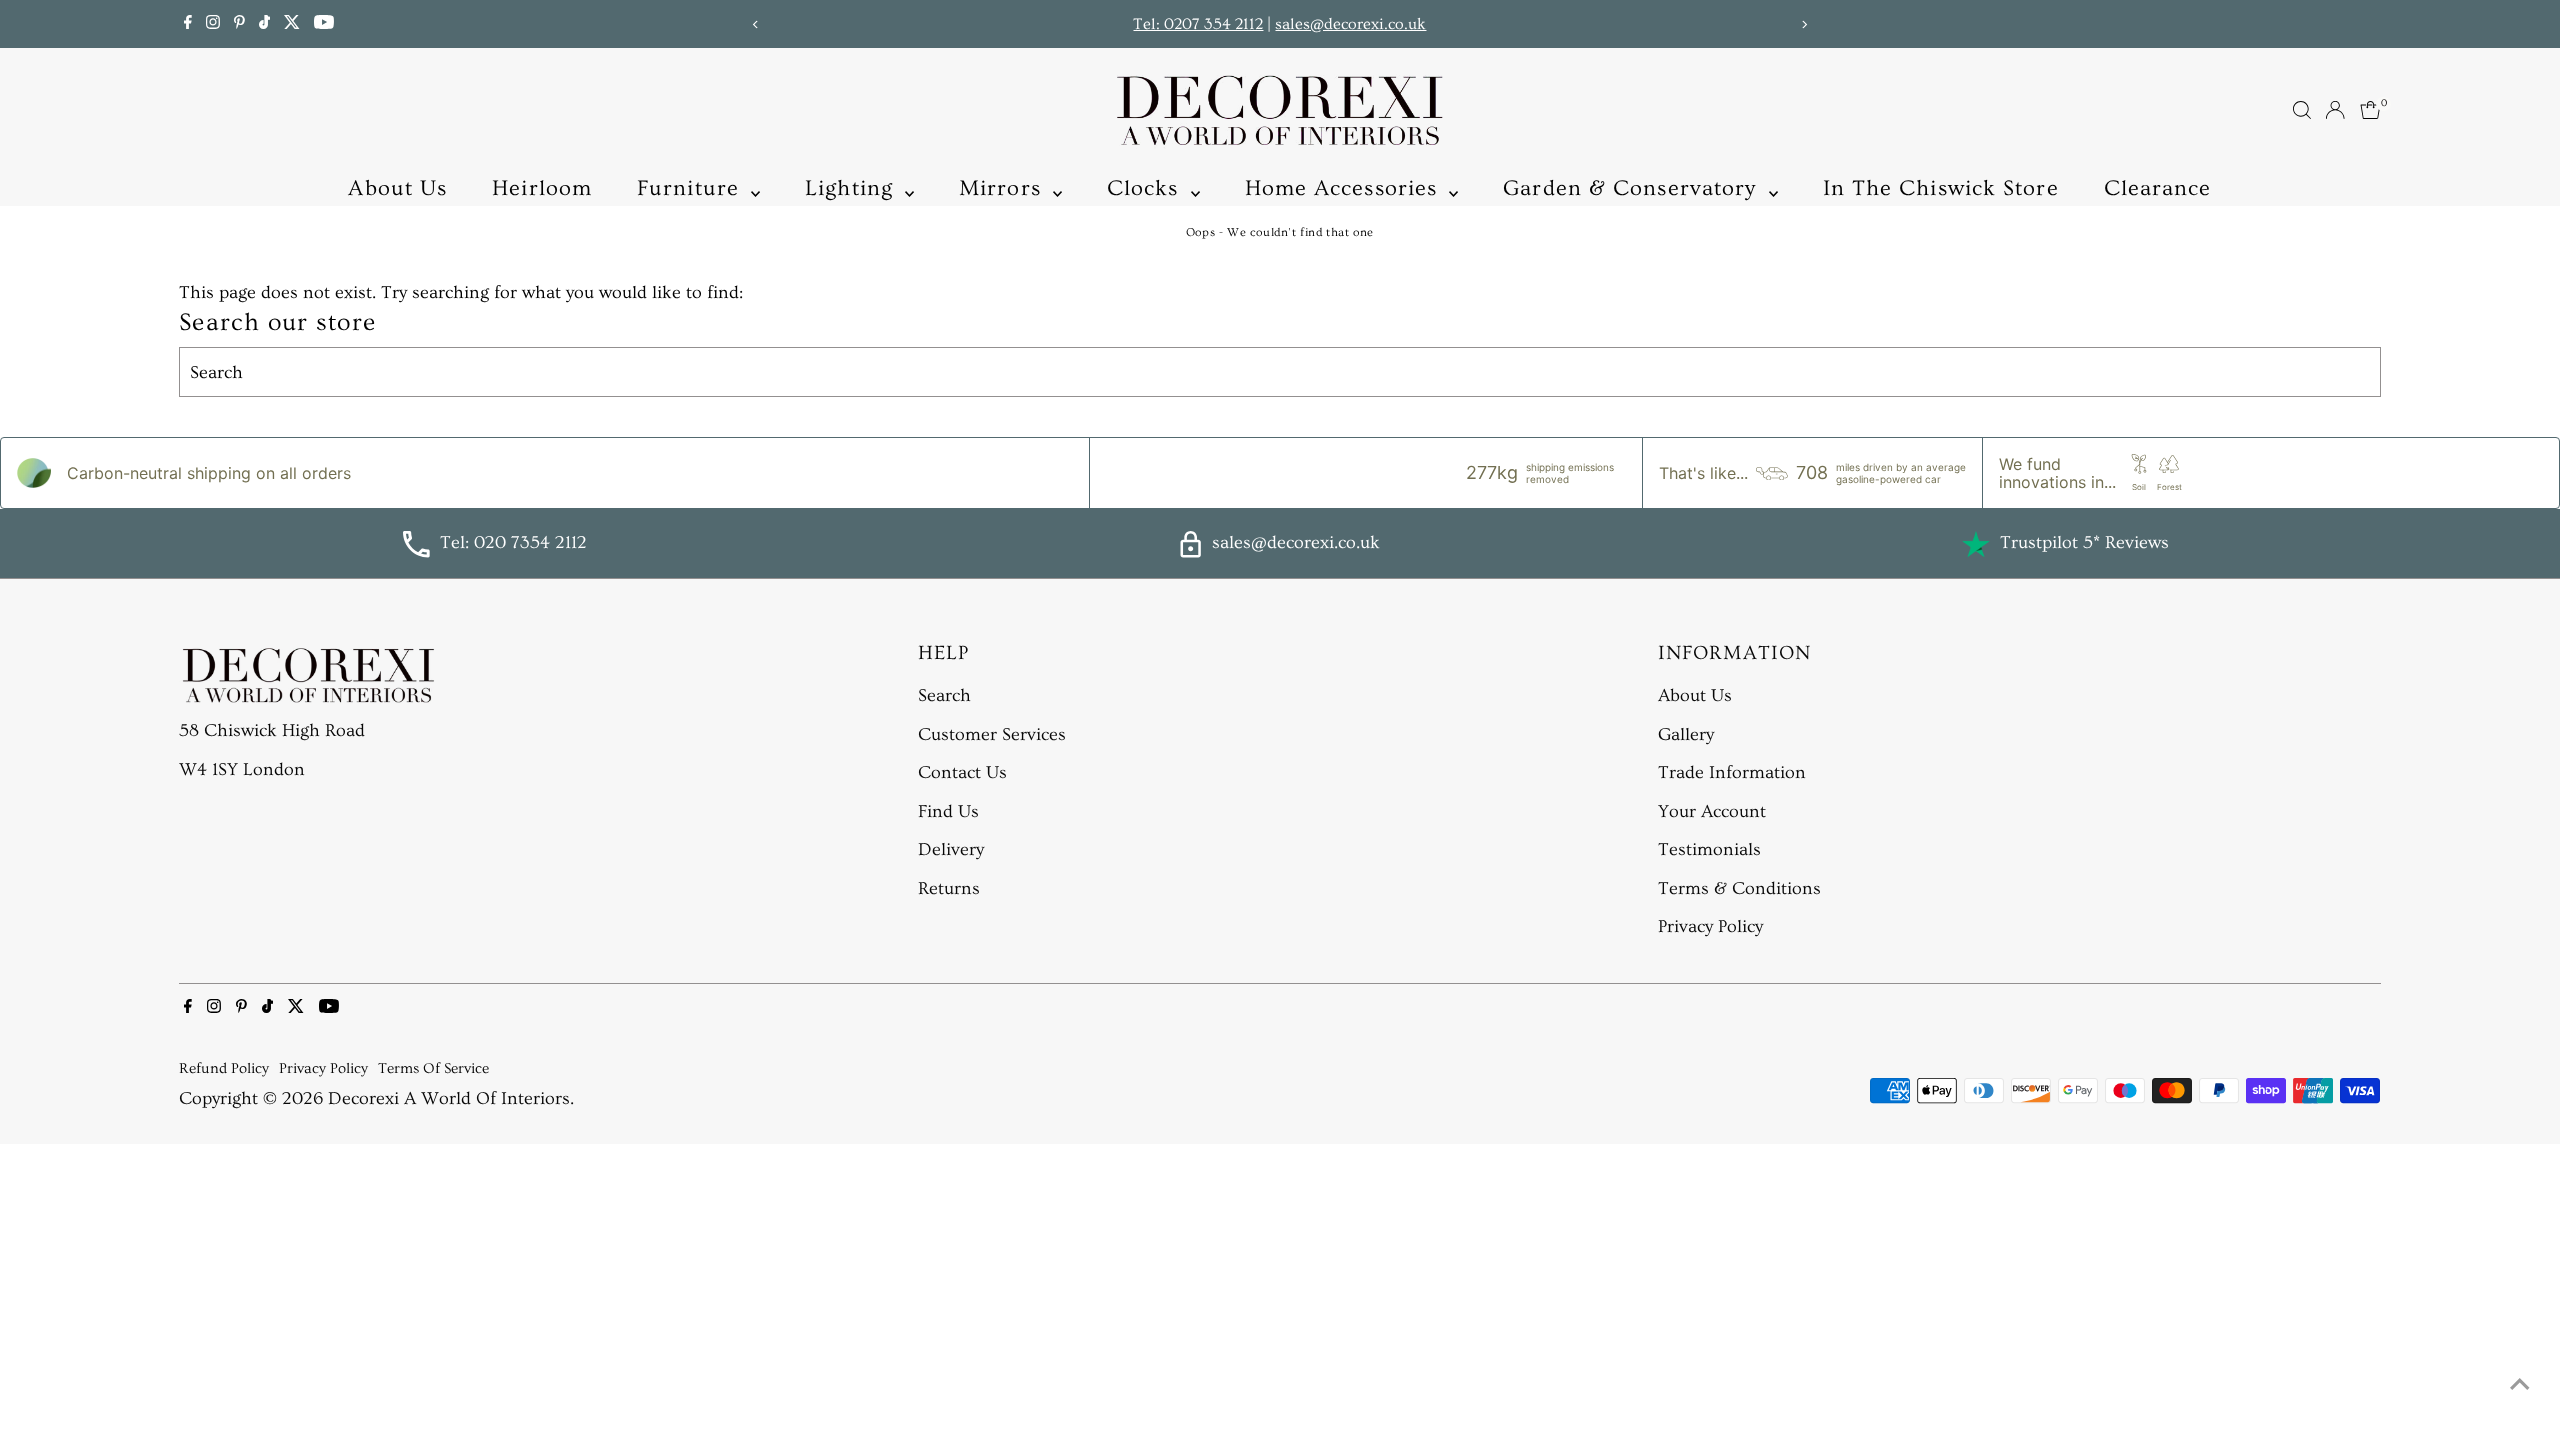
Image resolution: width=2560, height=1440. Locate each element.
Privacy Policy (1710, 926)
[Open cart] (2370, 110)
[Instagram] (213, 24)
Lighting (852, 188)
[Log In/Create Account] (2335, 110)
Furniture (691, 188)
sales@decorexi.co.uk (1350, 24)
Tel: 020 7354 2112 (513, 542)
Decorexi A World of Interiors (449, 1098)
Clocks (1146, 188)
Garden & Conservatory (1633, 188)
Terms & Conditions (1739, 888)
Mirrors (1003, 188)
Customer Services (992, 734)
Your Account (1712, 811)
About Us (397, 188)
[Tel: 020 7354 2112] (416, 552)
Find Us (948, 811)
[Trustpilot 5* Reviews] (1976, 544)
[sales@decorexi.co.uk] (1190, 552)
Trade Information (1732, 772)
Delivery (951, 849)
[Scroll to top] (2520, 1385)
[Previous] (756, 24)
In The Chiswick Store (1941, 188)
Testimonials (1709, 849)
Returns (949, 888)
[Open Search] (2302, 110)
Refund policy (224, 1068)
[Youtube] (324, 24)
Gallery (1686, 734)
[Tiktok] (264, 24)
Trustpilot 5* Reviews (2084, 542)
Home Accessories (1345, 188)
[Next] (1803, 24)
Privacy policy (323, 1068)
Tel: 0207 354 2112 (1198, 24)
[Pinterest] (239, 24)
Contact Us (962, 772)
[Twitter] (292, 24)
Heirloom (542, 188)
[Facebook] (188, 24)
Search (944, 695)
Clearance (2158, 188)
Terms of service (433, 1068)
